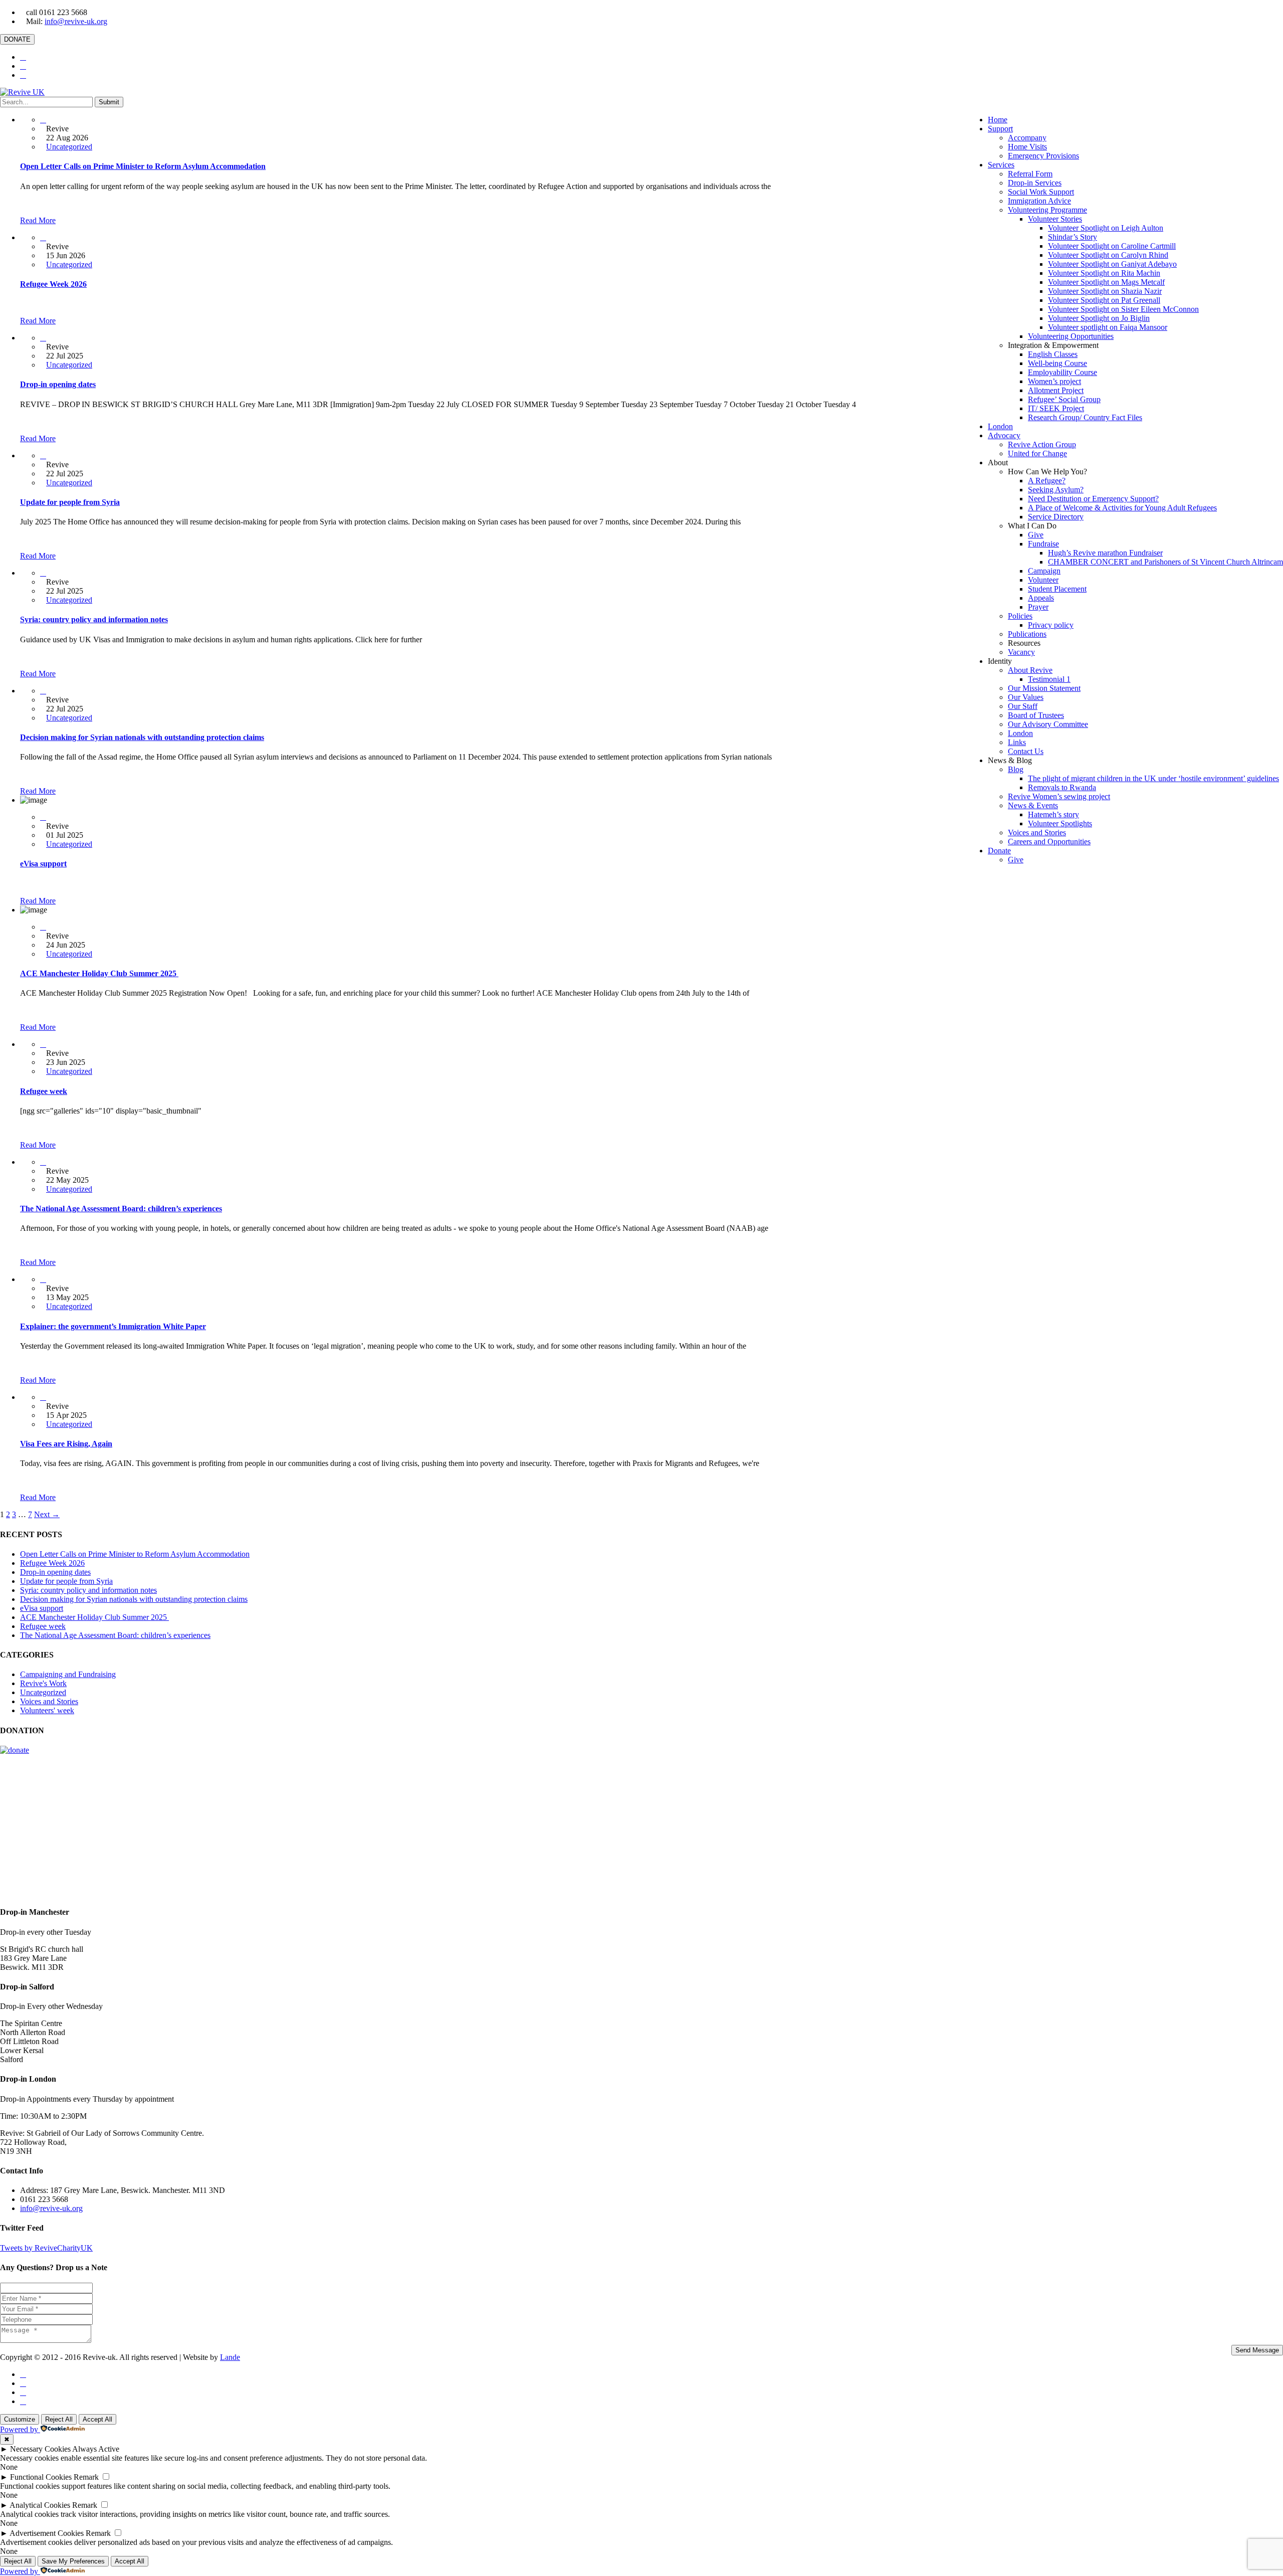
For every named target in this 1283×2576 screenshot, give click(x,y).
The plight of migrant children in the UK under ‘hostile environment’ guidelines (1153, 778)
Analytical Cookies (40, 2505)
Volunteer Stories (1055, 219)
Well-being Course (1057, 363)
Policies (1020, 616)
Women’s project (1054, 381)
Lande (230, 2357)
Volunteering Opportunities (1071, 336)
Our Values (1026, 697)
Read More (38, 220)
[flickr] (23, 75)
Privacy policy (1051, 625)
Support (1000, 129)
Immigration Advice (1039, 201)
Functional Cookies (41, 2477)
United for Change (1037, 453)
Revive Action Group (1042, 444)
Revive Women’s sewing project (1059, 796)
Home (998, 120)
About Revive (1030, 670)
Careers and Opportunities (1049, 842)
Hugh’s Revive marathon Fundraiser (1105, 553)
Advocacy (1004, 435)
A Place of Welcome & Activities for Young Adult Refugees (1122, 508)
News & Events (1033, 805)
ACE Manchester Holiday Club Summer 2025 (99, 973)
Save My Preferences (73, 2561)
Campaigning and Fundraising (68, 1674)
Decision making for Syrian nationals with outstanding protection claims (142, 737)
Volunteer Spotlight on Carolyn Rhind (1108, 255)
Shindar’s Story (1073, 237)
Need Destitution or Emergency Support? (1093, 499)
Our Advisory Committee (1048, 724)
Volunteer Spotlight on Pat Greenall (1104, 300)
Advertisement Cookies (47, 2533)
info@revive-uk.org (76, 21)
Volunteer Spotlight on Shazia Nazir (1105, 291)
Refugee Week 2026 (53, 284)
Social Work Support (1041, 192)
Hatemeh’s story (1053, 814)
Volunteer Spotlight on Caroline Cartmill (1112, 246)
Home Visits (1027, 147)
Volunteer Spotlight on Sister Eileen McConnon (1123, 309)
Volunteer (1043, 580)
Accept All (97, 2419)
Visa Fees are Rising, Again (66, 1444)
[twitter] (23, 57)
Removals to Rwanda (1062, 787)
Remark (86, 2477)
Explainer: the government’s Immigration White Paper (113, 1326)
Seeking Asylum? (1056, 490)
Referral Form (1030, 174)
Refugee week (44, 1091)
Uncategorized (69, 147)
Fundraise (1043, 544)
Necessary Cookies (40, 2449)
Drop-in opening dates (58, 384)
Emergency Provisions (1043, 156)
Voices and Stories (1037, 833)
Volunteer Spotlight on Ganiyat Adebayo (1112, 264)
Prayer (1038, 607)
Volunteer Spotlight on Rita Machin (1104, 273)
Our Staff (1023, 706)
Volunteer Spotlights (1060, 823)
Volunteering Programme (1047, 210)
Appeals (1041, 598)
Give (1036, 535)
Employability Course (1062, 372)
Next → (47, 1514)
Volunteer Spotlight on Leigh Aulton (1106, 228)
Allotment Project (1056, 390)
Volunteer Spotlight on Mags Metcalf (1106, 282)
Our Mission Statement (1044, 688)
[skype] (23, 2401)
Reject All (59, 2419)
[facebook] (23, 66)
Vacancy (1021, 652)
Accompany (1027, 138)
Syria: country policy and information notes (94, 619)
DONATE (17, 39)
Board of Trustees (1036, 715)
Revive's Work (43, 1683)
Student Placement (1057, 589)
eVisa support (43, 864)
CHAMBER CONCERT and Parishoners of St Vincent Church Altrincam (1165, 562)
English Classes (1053, 354)
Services (1001, 165)
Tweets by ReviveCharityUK (46, 2248)
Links (1017, 742)
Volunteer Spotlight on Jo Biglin (1099, 318)
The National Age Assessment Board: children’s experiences (121, 1209)
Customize (20, 2419)
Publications (1027, 634)
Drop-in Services (1035, 183)
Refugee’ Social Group (1064, 399)
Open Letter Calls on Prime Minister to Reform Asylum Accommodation (143, 166)
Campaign (1044, 571)
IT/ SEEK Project (1056, 408)
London (1000, 426)
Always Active (96, 2449)
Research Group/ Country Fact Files (1085, 417)
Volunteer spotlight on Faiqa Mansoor (1108, 327)
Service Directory (1056, 517)
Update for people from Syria (70, 502)
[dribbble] (23, 2392)
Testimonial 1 (1049, 679)
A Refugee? (1047, 481)
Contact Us (1026, 751)
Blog (1016, 769)
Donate (999, 851)
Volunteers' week (47, 1710)
